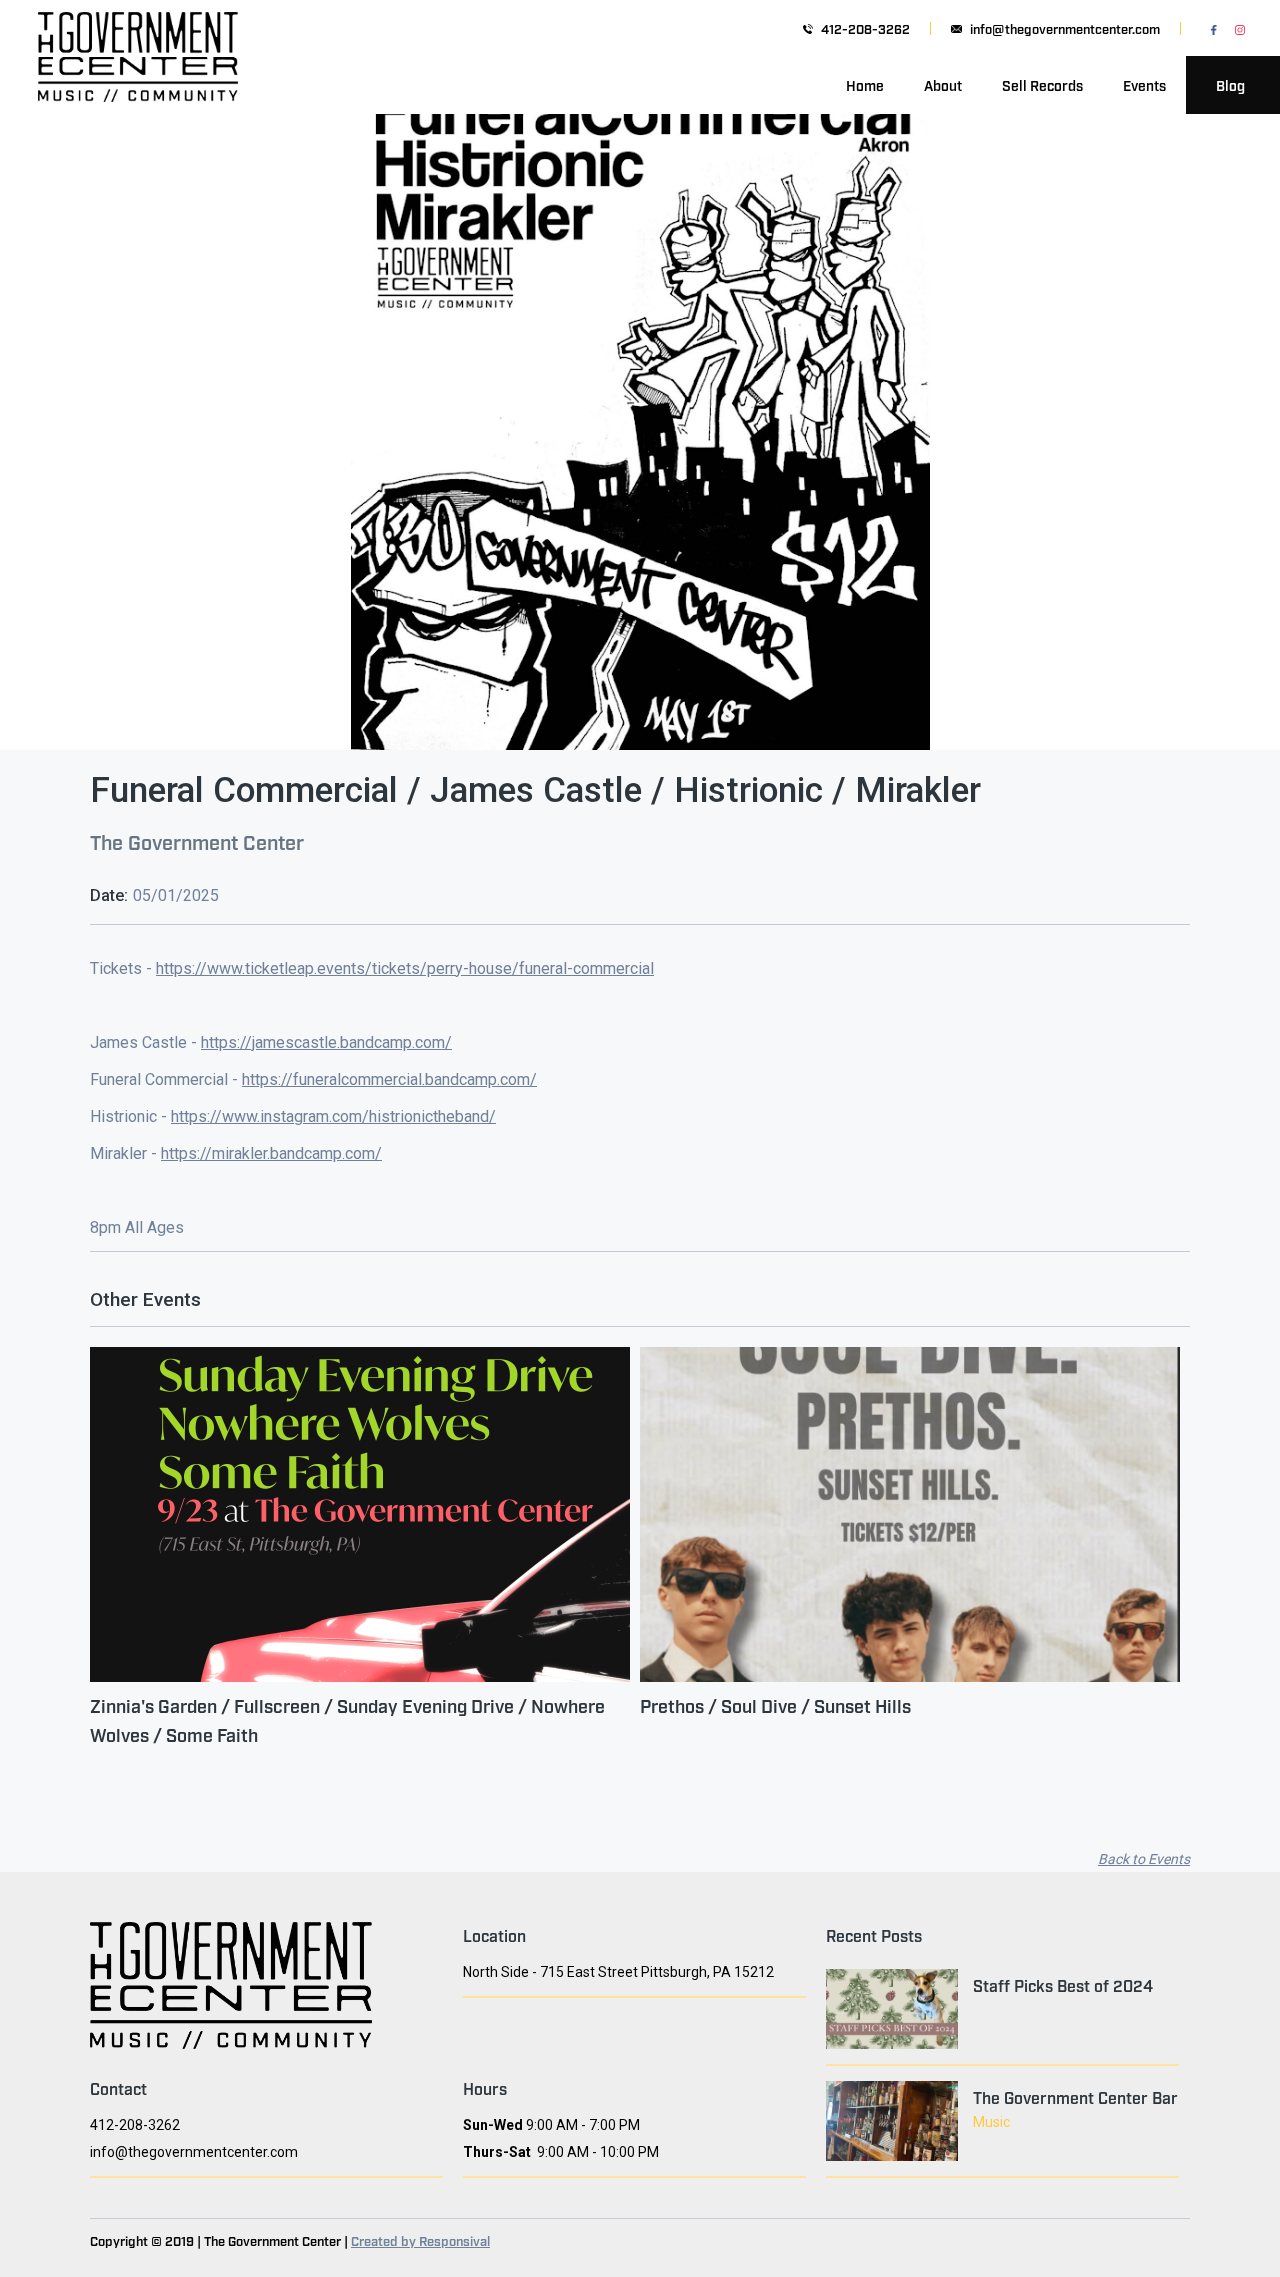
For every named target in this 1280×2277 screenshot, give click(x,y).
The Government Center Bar (1075, 2097)
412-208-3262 (865, 28)
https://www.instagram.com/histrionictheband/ (333, 1116)
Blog (1230, 84)
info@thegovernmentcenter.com (1065, 28)
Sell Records (1042, 84)
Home (865, 84)
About (943, 84)
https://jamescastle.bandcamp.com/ (326, 1042)
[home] (138, 85)
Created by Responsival (420, 2240)
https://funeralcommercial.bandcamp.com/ (389, 1079)
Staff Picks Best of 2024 (1063, 1985)
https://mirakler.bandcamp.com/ (271, 1153)
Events (1144, 84)
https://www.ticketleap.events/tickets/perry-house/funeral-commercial (405, 968)
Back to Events (1144, 1859)
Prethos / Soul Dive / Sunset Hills (775, 1705)
